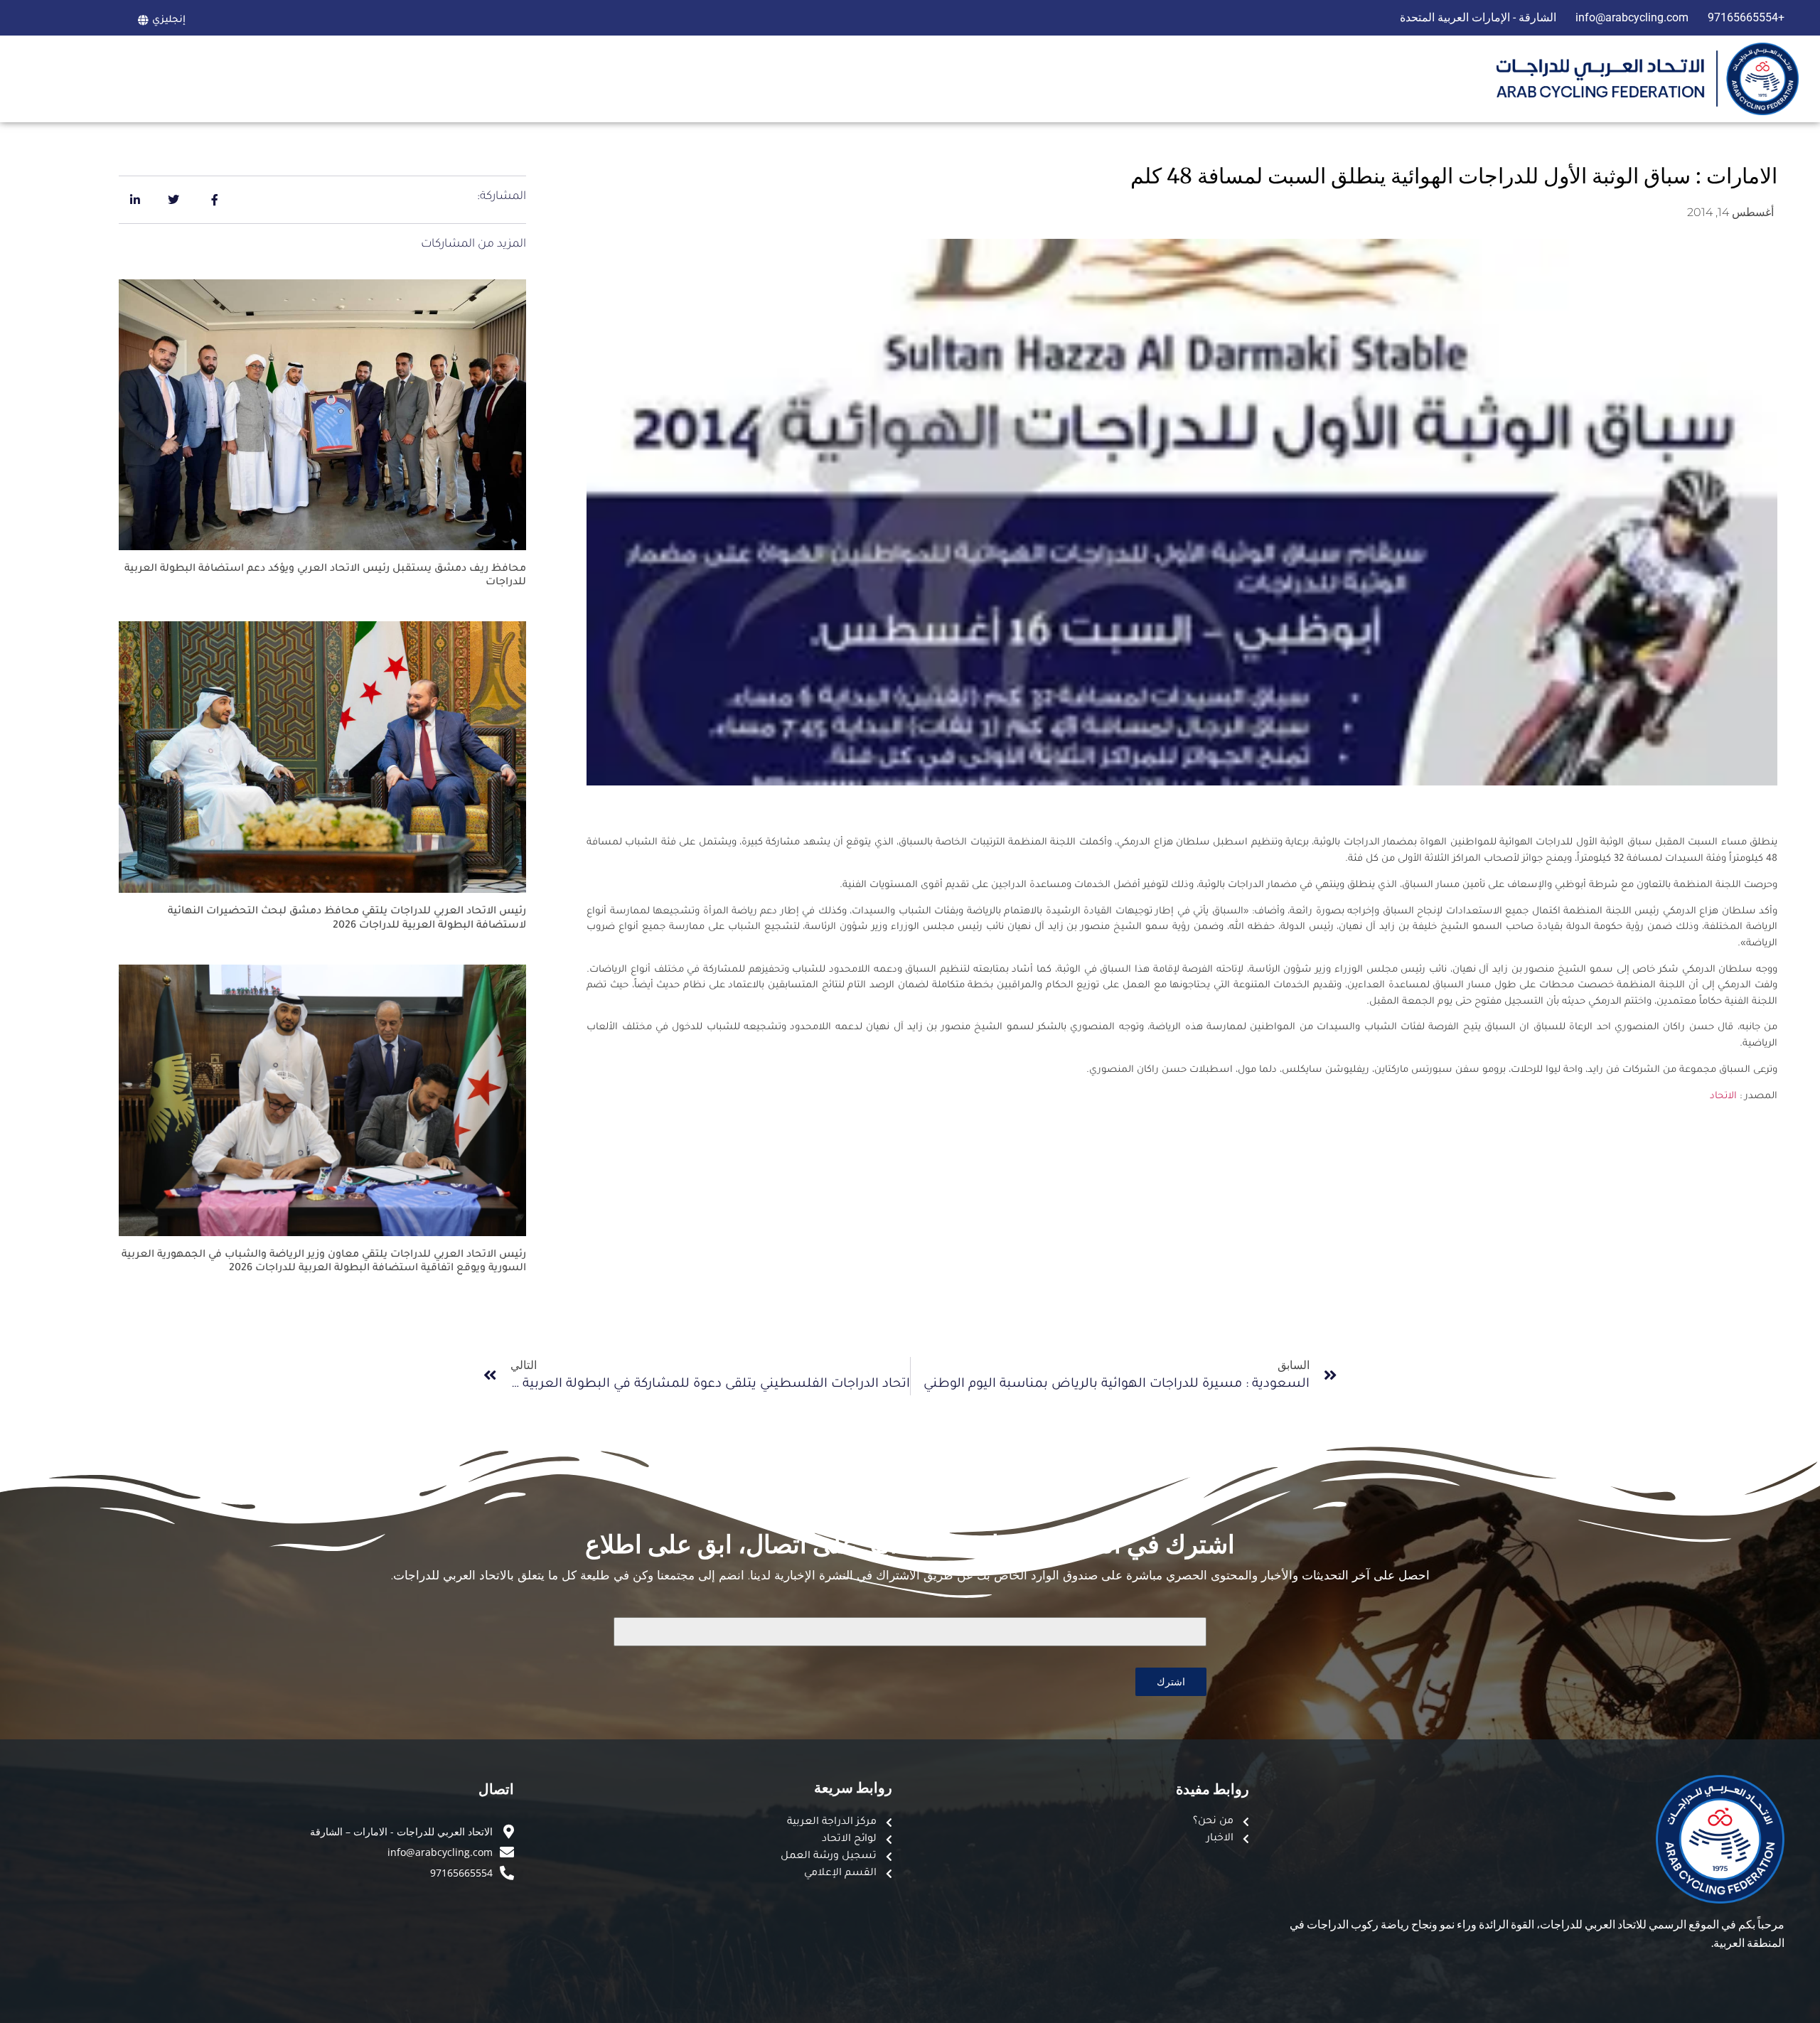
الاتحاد (1722, 1096)
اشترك (1171, 1681)
